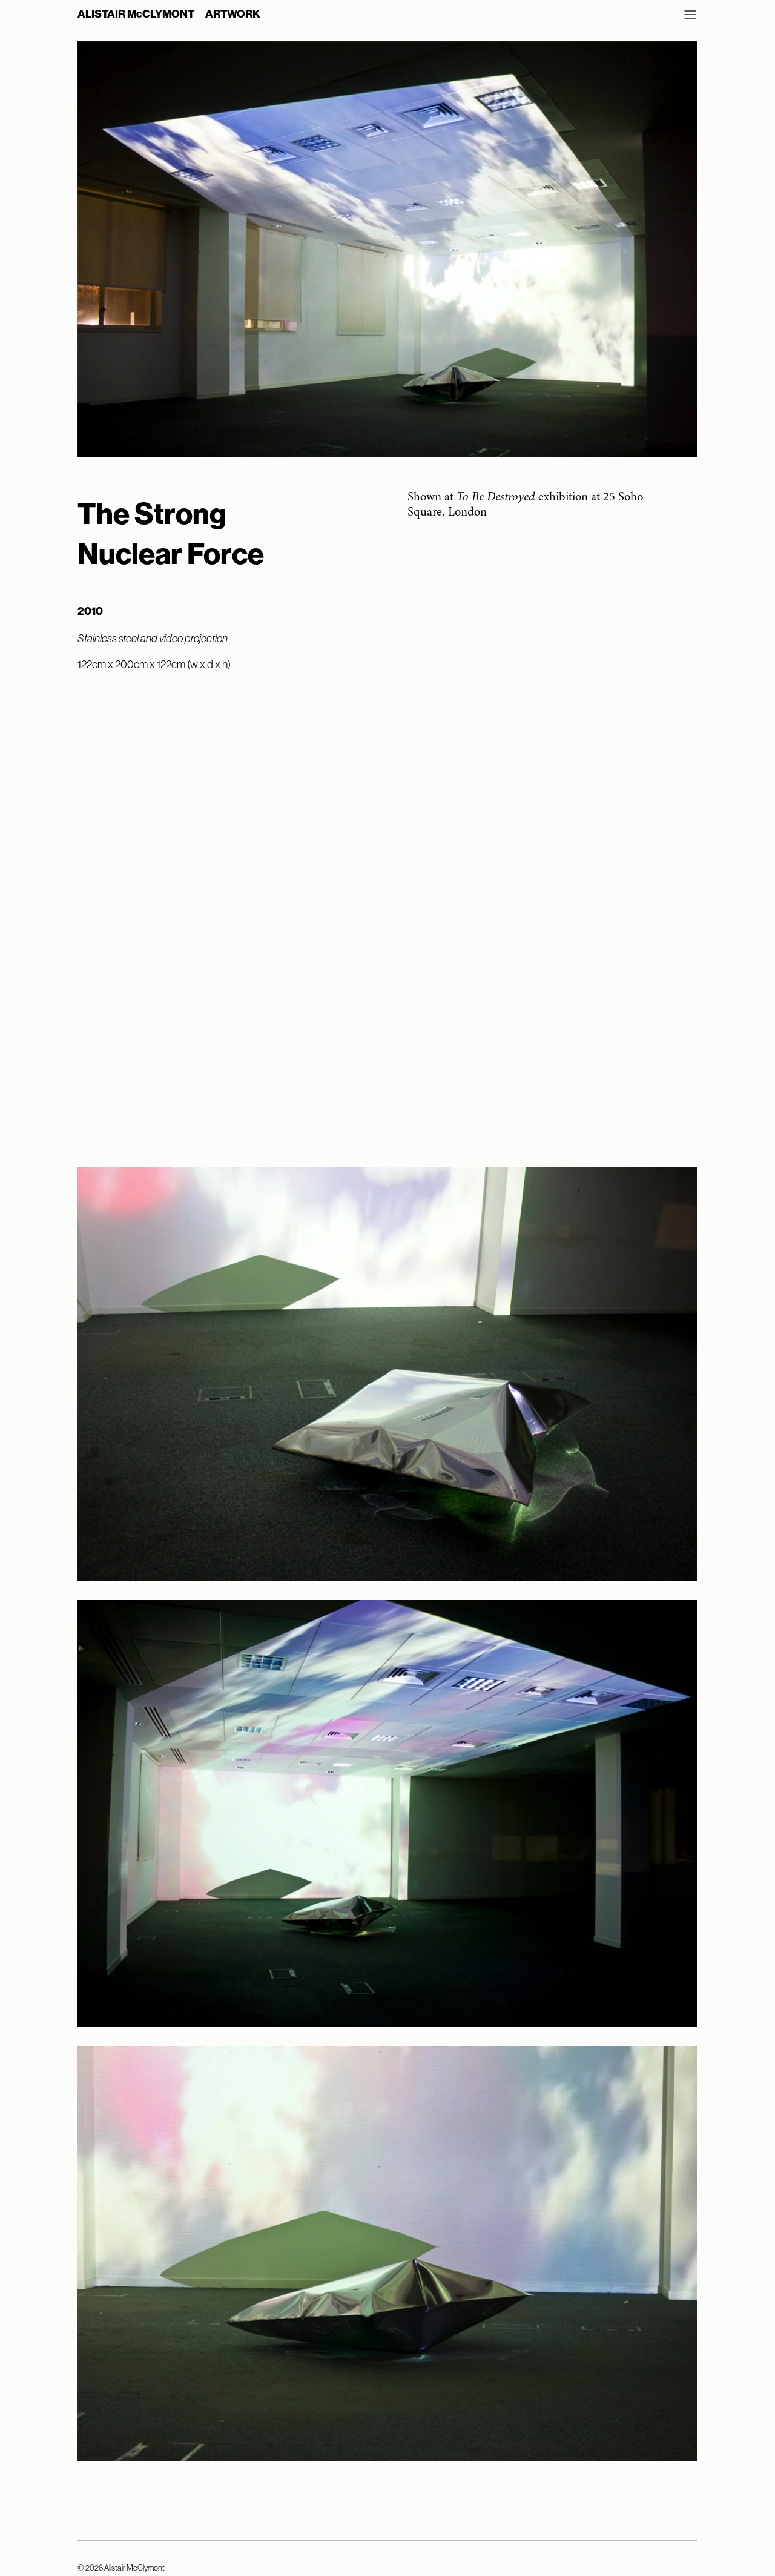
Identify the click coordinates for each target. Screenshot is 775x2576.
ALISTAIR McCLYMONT (136, 14)
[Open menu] (690, 15)
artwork (233, 14)
